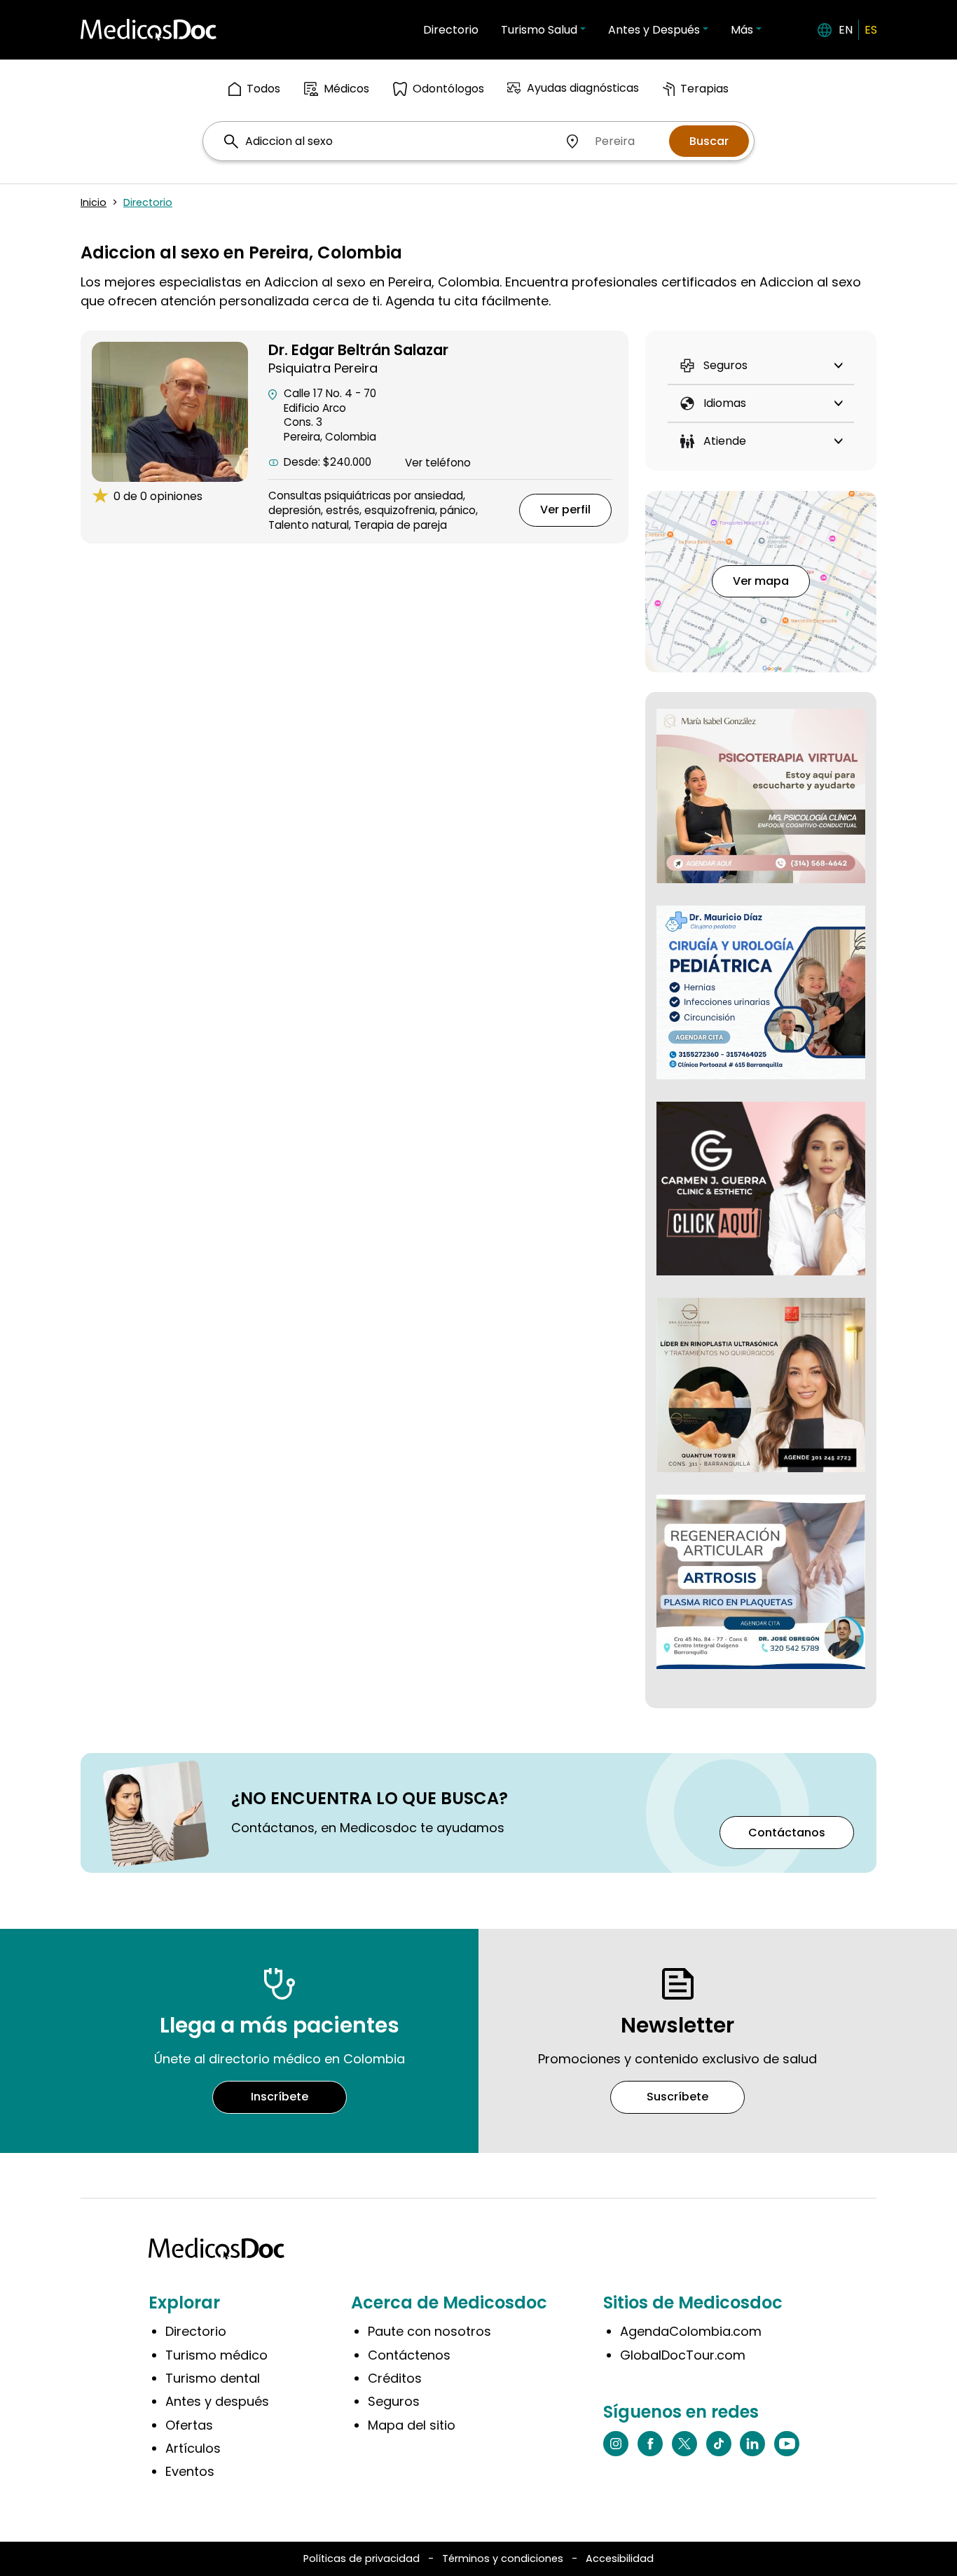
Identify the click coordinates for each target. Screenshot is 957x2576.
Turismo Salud (539, 30)
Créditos (395, 2378)
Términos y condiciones (503, 2558)
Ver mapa (761, 581)
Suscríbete (677, 2097)
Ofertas (189, 2425)
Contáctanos (787, 1833)
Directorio (451, 30)
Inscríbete (280, 2097)
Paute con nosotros (429, 2331)
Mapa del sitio (412, 2425)
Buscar (709, 141)
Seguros (394, 2401)
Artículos (193, 2448)
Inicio (94, 202)
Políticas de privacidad (362, 2558)
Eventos (190, 2471)
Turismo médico (216, 2355)
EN (846, 30)
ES (871, 30)
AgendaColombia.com (691, 2331)
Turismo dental (213, 2378)
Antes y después (217, 2401)
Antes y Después (654, 30)
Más (742, 30)
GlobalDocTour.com (683, 2355)
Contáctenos (409, 2355)
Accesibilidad (620, 2558)
